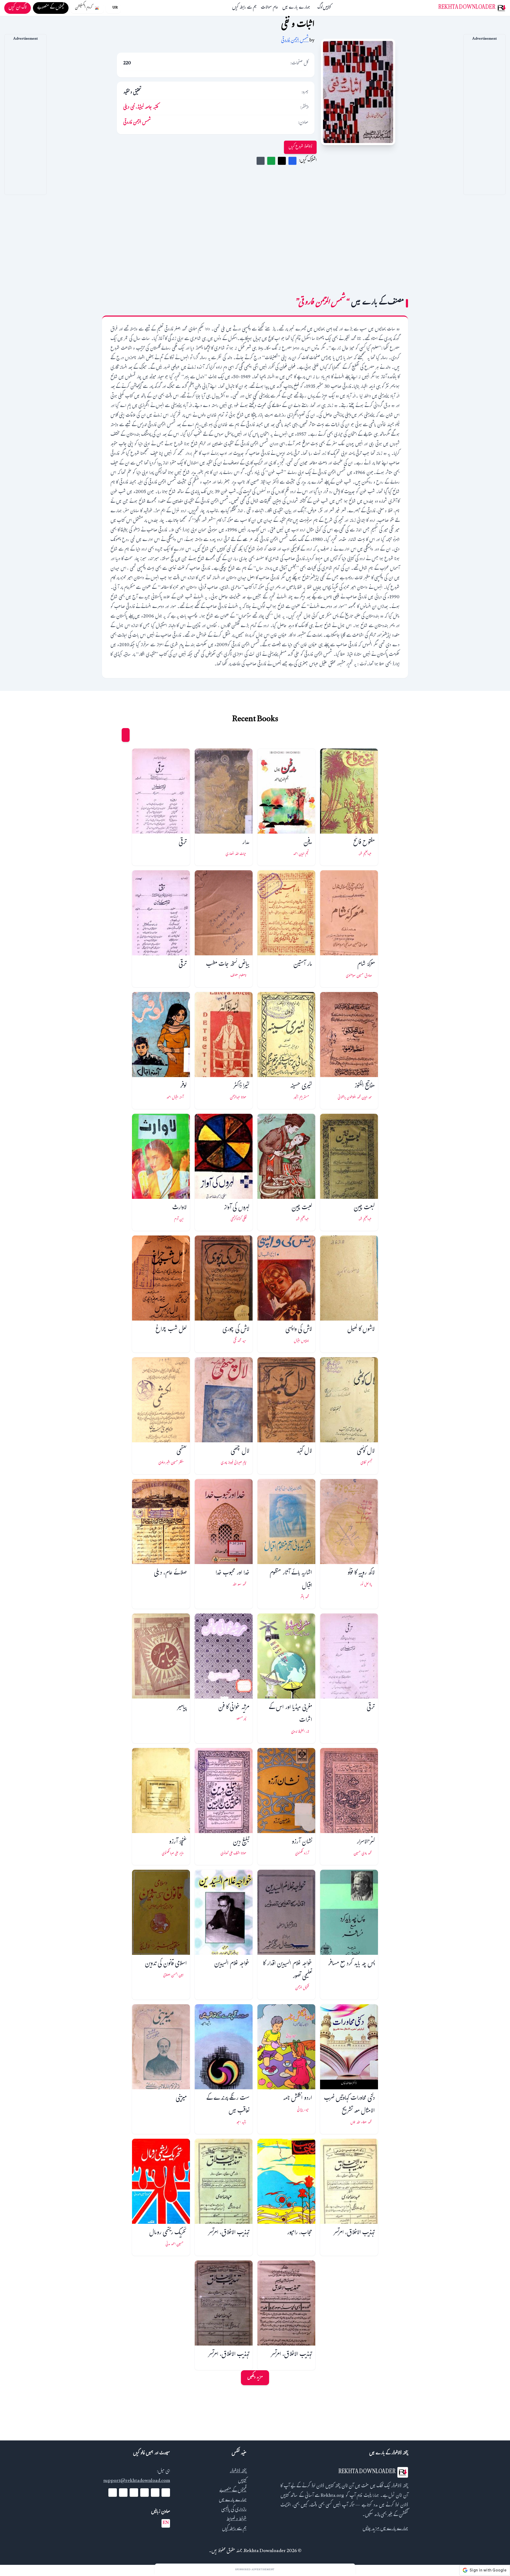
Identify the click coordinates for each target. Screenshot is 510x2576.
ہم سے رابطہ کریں (244, 8)
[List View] (116, 735)
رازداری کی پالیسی (234, 2510)
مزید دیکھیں (255, 2378)
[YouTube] (144, 2493)
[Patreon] (113, 2493)
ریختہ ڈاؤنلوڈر (238, 2472)
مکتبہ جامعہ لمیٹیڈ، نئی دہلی (141, 108)
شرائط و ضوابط (237, 2520)
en (166, 2523)
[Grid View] (126, 735)
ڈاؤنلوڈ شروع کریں (300, 147)
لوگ (320, 8)
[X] (155, 2493)
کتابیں (327, 8)
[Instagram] (134, 2493)
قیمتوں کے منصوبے (233, 2491)
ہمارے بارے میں (296, 8)
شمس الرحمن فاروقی (295, 41)
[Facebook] (166, 2493)
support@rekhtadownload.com (137, 2481)
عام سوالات (269, 8)
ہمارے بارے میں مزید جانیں (385, 2529)
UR (115, 8)
